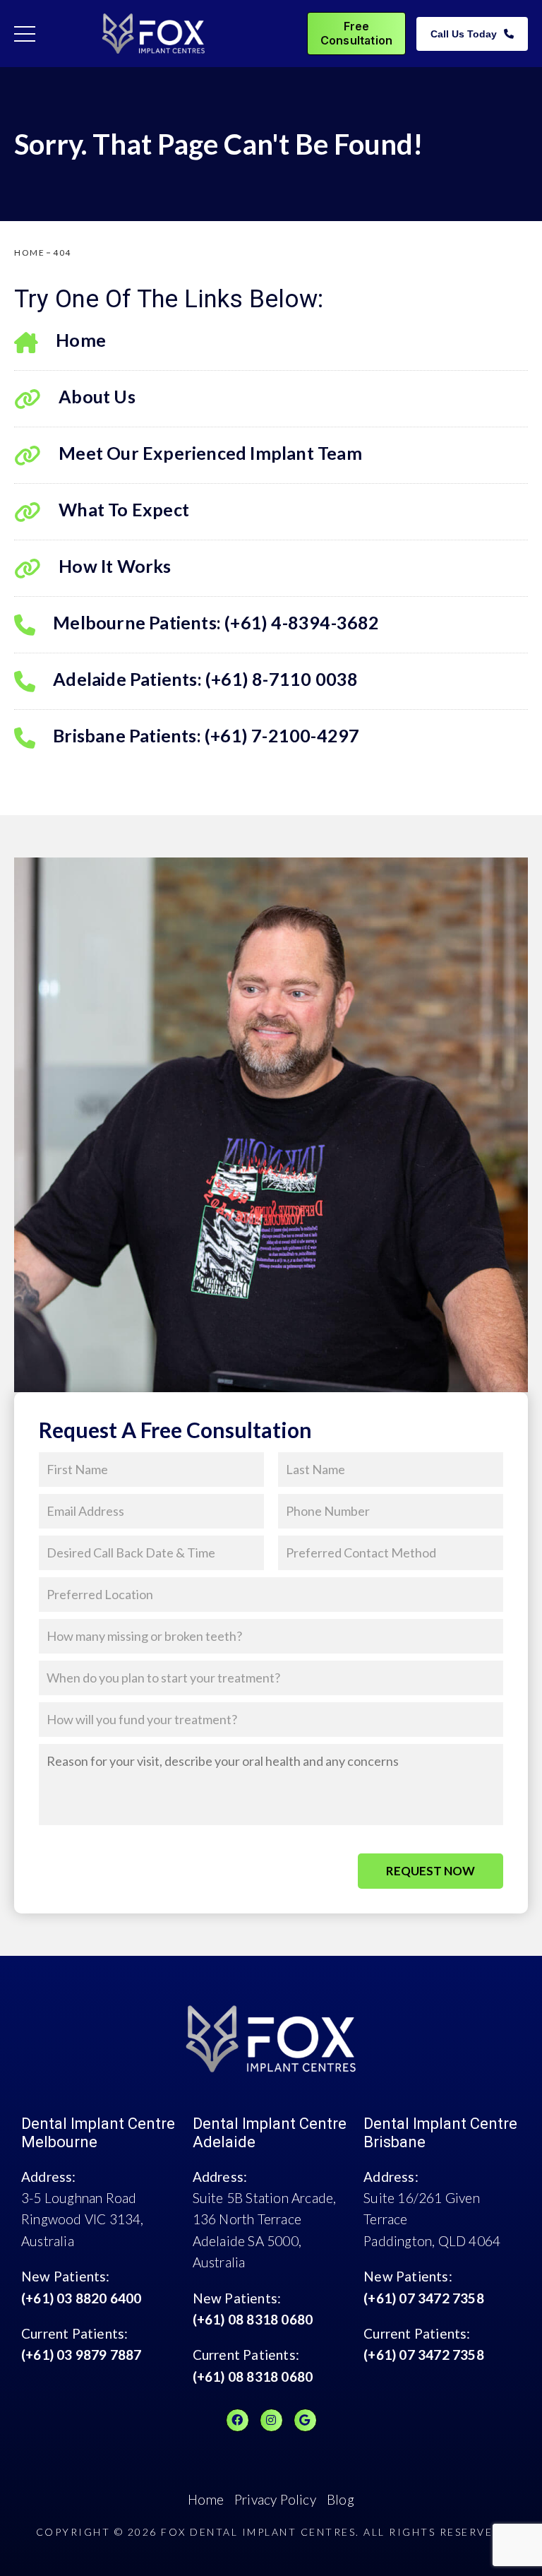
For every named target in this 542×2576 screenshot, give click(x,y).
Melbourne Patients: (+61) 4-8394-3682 (216, 622)
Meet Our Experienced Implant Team (210, 453)
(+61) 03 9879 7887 (82, 2355)
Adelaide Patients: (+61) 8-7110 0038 (205, 679)
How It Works (115, 566)
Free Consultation (356, 33)
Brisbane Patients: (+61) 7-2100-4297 (206, 735)
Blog (341, 2499)
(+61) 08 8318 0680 (253, 2319)
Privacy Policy (275, 2499)
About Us (97, 396)
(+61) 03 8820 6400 (82, 2298)
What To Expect (124, 509)
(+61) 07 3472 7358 (424, 2298)
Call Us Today (464, 34)
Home (81, 340)
